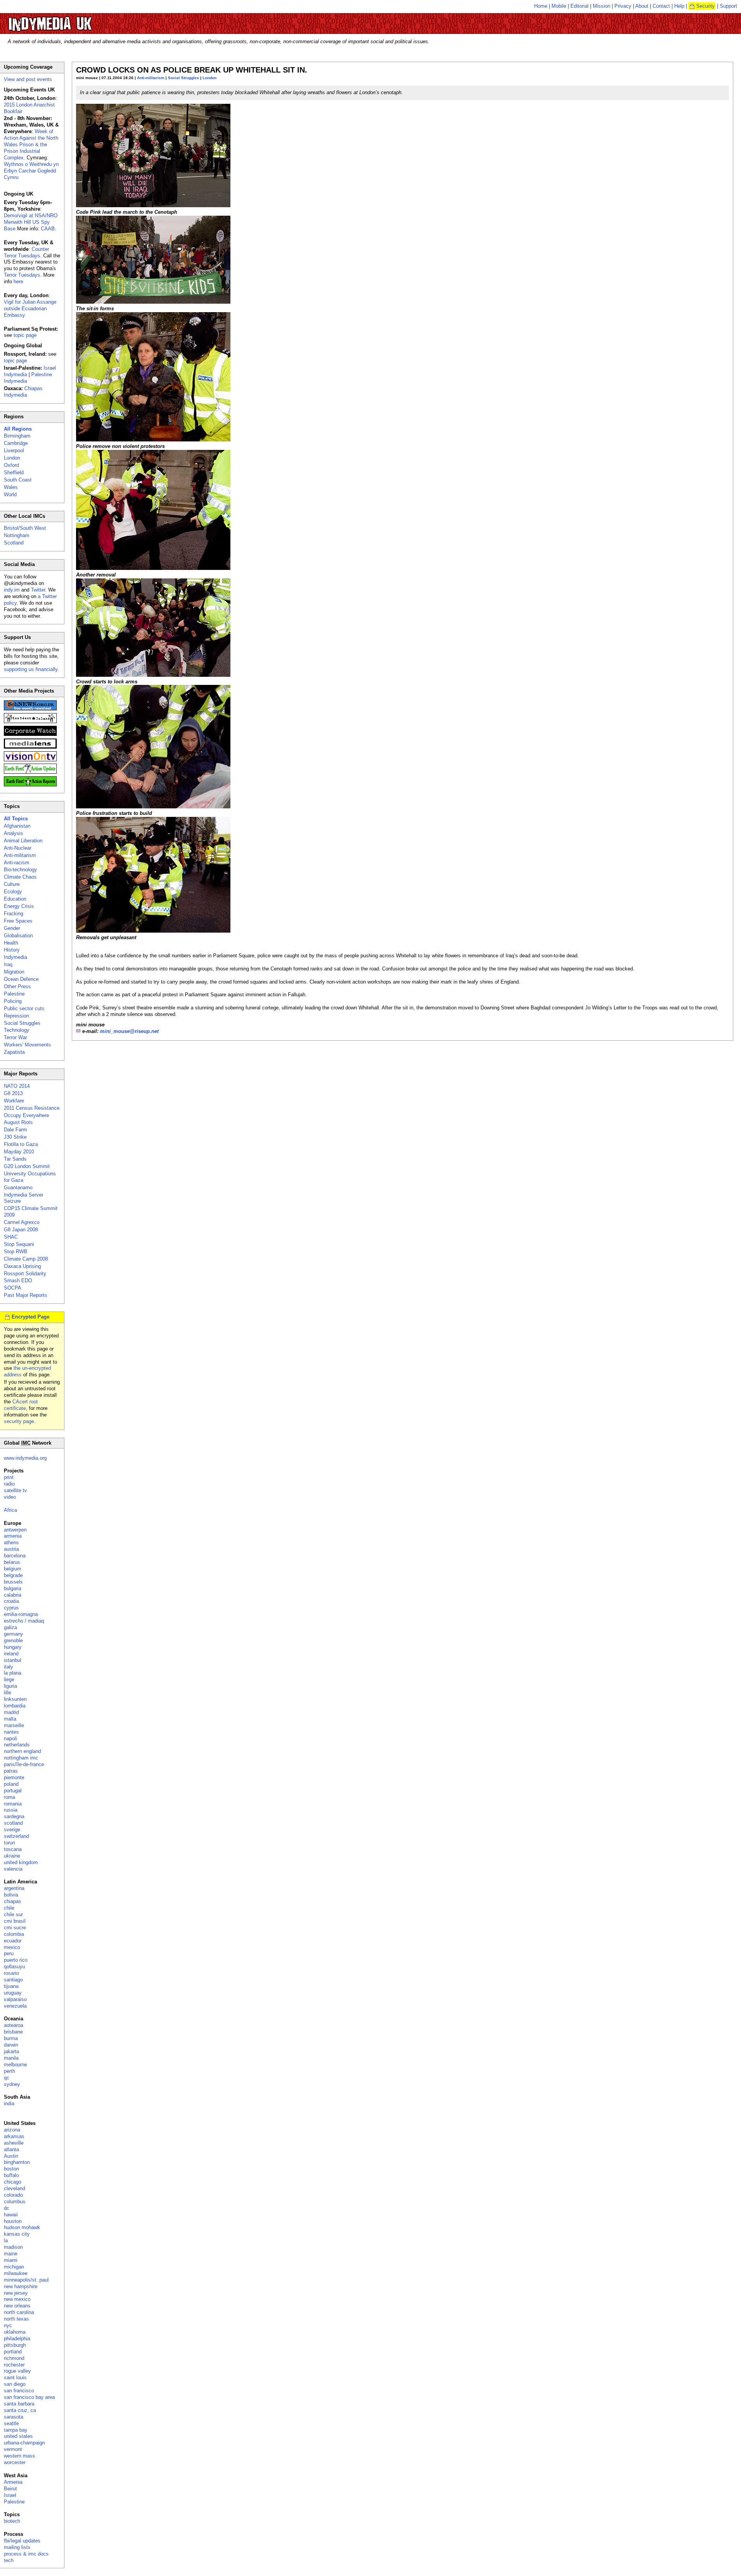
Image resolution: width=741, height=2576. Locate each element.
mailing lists (17, 2547)
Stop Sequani (19, 1244)
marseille (14, 1725)
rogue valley (17, 2371)
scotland (13, 1823)
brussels (13, 1582)
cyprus (11, 1608)
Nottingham (17, 535)
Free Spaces (18, 921)
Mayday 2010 (19, 1152)
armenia (13, 1536)
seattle (11, 2423)
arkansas (14, 2136)
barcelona (15, 1556)
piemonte (14, 1777)
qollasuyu (14, 1967)
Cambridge (16, 443)
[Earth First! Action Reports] (30, 785)
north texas (16, 2319)
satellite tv (15, 1490)
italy (8, 1667)
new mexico (17, 2299)
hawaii (11, 2215)
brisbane (13, 2032)
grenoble (13, 1640)
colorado (13, 2195)
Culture (12, 884)
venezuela (15, 2006)
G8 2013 (13, 1093)
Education (15, 899)
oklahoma (15, 2332)
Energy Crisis (19, 906)
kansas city (17, 2234)
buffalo (11, 2175)
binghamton (17, 2162)
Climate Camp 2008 (26, 1259)
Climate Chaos (20, 877)
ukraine (12, 1856)
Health (11, 943)
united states (18, 2436)
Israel (10, 2495)
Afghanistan (17, 826)
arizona (12, 2130)
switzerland (16, 1836)
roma (9, 1797)
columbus (15, 2202)
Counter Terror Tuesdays (26, 252)
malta (10, 1719)
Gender (12, 928)
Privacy (623, 6)
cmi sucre (15, 1928)
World (10, 494)
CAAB (48, 229)
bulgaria (13, 1588)
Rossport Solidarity (25, 1274)
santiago (13, 1980)
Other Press (17, 986)
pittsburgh (15, 2345)
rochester (14, 2365)
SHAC (11, 1237)
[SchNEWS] (30, 709)
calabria (13, 1595)
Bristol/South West (25, 528)
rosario (11, 1973)
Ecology (13, 892)
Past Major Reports (25, 1295)
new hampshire (21, 2286)
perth (9, 2071)
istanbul (13, 1660)
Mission (601, 6)
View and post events (28, 79)
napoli (10, 1738)
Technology (17, 1030)
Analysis (14, 833)
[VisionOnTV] (30, 760)
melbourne (15, 2065)
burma (11, 2038)
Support (728, 6)
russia (11, 1810)
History (12, 950)
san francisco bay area (29, 2397)
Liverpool (14, 450)
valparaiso (15, 1999)
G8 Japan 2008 (21, 1230)
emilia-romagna (21, 1614)
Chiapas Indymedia (23, 392)
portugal (13, 1791)
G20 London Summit (27, 1166)
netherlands (17, 1745)
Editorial (579, 6)
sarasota (14, 2417)
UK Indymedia (74, 20)
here (18, 281)
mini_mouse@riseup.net (129, 1031)
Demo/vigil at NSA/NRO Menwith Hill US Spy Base (31, 222)
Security (705, 6)
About (642, 6)
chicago (13, 2182)
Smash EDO (18, 1280)
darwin (11, 2045)
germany (14, 1634)
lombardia (15, 1706)
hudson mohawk (22, 2227)
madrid (11, 1712)
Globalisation (18, 936)
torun (9, 1843)
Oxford (11, 465)
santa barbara (19, 2404)
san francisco (19, 2391)
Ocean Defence (21, 979)
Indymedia (15, 957)
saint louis (15, 2377)
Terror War (15, 1037)
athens (11, 1542)
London (210, 78)
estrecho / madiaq (24, 1621)
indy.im (12, 590)
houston (13, 2221)
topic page (25, 335)
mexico (12, 1947)
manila (11, 2058)
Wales (11, 487)
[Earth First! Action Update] (30, 772)
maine (11, 2254)
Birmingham (17, 436)
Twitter (38, 590)
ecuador (13, 1941)
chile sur (13, 1914)
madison (13, 2247)
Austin (11, 2156)
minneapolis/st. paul (26, 2280)
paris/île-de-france (24, 1764)
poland (11, 1784)
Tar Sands (15, 1159)
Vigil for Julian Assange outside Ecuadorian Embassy (30, 308)
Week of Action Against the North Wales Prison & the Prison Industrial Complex (31, 145)
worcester (15, 2462)
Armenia (13, 2482)
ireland (11, 1654)
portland (13, 2352)
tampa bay (16, 2430)
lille (8, 1693)
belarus (12, 1562)
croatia (11, 1601)
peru (9, 1953)
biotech (12, 2521)
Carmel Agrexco (22, 1222)
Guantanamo (18, 1187)
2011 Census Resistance (32, 1108)
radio (9, 1484)
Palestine (14, 994)
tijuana (11, 1986)
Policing (13, 1001)
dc (7, 2208)
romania (13, 1804)
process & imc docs (26, 2554)
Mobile (559, 6)
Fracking (14, 914)
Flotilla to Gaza (21, 1144)
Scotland (14, 543)
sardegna (14, 1816)
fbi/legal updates (22, 2541)
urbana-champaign (24, 2443)
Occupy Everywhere (26, 1115)
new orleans (17, 2306)
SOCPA (13, 1288)
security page (19, 1421)
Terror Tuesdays (22, 275)
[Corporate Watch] (30, 734)
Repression (16, 1016)
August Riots (18, 1122)
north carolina (19, 2312)
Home (541, 6)
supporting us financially (31, 669)
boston (11, 2169)
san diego (15, 2384)
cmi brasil (15, 1921)
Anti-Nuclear (18, 848)
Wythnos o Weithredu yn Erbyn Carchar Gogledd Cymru (31, 171)
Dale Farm (15, 1130)
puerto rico (16, 1960)
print (9, 1477)
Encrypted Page (30, 1317)
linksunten (15, 1699)
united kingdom (21, 1862)
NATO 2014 (17, 1086)
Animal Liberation (23, 841)
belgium (13, 1569)
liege (9, 1679)
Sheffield (14, 472)
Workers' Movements (27, 1045)
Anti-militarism (151, 78)
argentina (14, 1888)
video (10, 1497)
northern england (22, 1751)
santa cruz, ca (20, 2410)
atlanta (11, 2149)
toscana (13, 1849)
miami (11, 2260)
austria (11, 1549)
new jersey (16, 2293)
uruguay (13, 1993)
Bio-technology (20, 870)
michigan (14, 2267)
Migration (14, 972)
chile (9, 1908)
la (6, 2240)
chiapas (13, 1901)
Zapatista (14, 1052)
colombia (14, 1934)
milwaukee (16, 2273)
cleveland (14, 2188)
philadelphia (17, 2339)
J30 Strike (15, 1137)
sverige (12, 1830)
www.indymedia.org (25, 1458)
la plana (13, 1673)
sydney (12, 2084)
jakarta (11, 2051)
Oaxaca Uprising (22, 1266)
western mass (19, 2456)
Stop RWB (16, 1252)
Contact (661, 6)
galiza (10, 1627)
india (9, 2104)
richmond (14, 2358)
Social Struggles (184, 78)
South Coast (18, 480)
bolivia (11, 1895)
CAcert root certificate (21, 1405)
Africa (10, 1510)
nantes (11, 1732)
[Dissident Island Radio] (30, 721)
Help (679, 6)
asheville (14, 2143)
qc (7, 2078)
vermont (13, 2449)
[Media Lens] (30, 747)
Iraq (8, 964)
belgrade (13, 1575)
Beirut (10, 2489)
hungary (13, 1647)
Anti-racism (17, 863)
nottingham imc (21, 1758)
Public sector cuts (24, 1008)
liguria (10, 1686)
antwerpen (15, 1530)
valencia (13, 1869)
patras (11, 1771)
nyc (8, 2325)
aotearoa (14, 2025)
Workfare (14, 1101)
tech (9, 2560)
